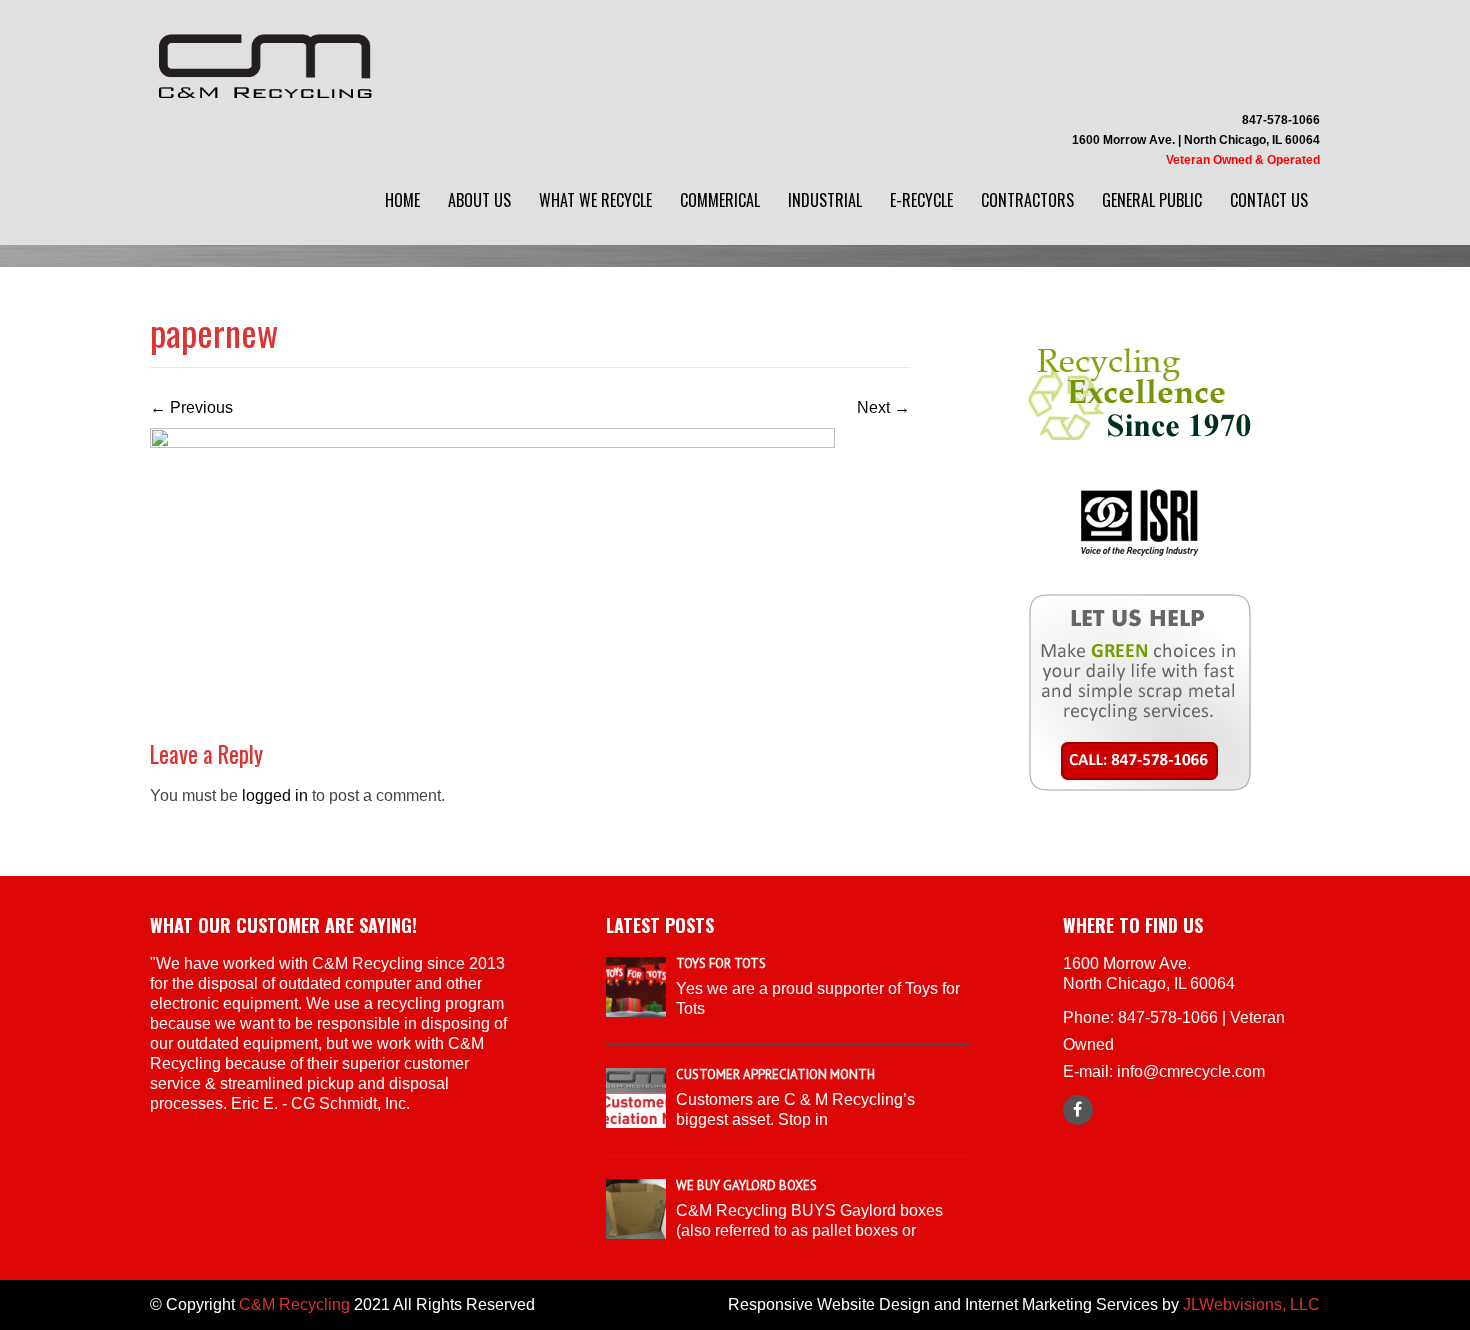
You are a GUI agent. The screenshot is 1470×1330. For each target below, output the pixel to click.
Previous (191, 407)
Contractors (1027, 200)
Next (883, 407)
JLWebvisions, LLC (1251, 1304)
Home (402, 200)
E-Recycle (921, 200)
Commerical (720, 200)
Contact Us (1269, 200)
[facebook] (1078, 1110)
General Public (1152, 200)
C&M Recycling (294, 1304)
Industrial (825, 200)
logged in (275, 795)
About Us (479, 200)
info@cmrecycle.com (1191, 1071)
